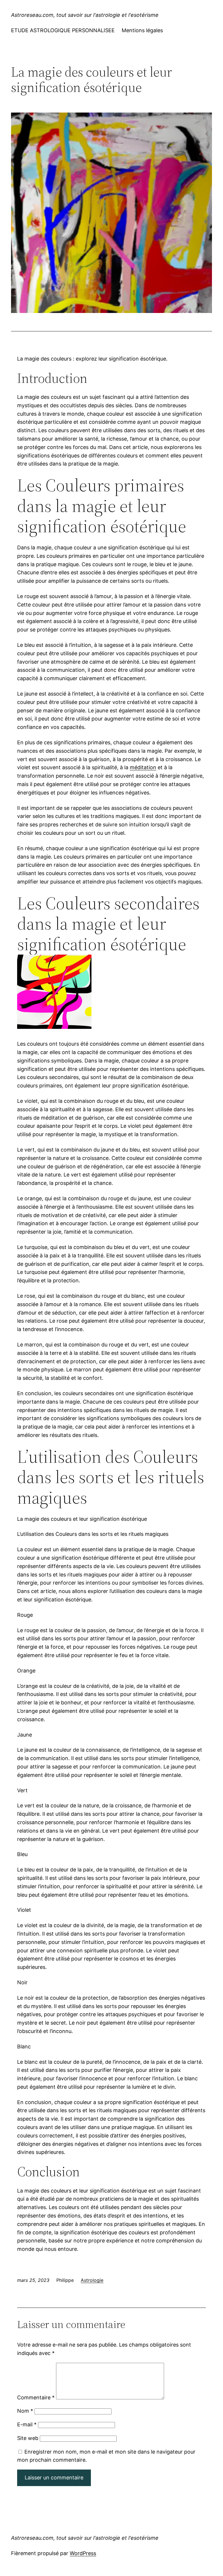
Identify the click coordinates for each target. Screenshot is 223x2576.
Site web (28, 2438)
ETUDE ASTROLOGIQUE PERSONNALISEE (63, 30)
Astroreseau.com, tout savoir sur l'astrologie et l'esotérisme (85, 15)
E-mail (27, 2424)
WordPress (83, 2553)
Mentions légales (142, 30)
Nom (25, 2411)
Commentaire (36, 2397)
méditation (143, 767)
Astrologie (92, 2280)
